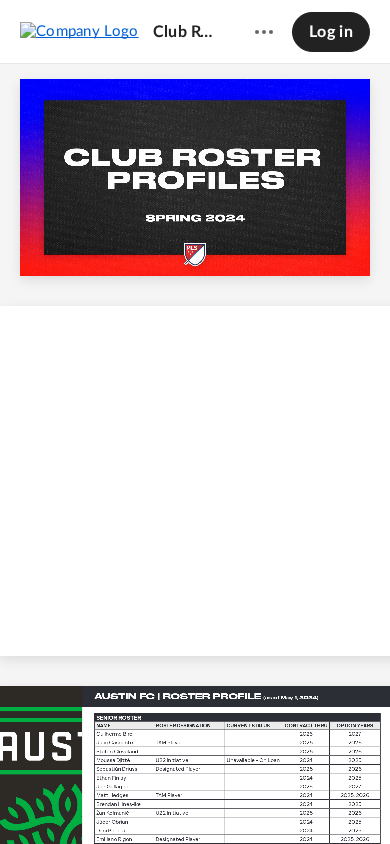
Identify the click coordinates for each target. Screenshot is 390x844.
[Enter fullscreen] (343, 795)
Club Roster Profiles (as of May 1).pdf (185, 32)
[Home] (79, 31)
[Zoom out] (161, 795)
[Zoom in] (229, 795)
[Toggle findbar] (47, 795)
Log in (331, 32)
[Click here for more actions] (264, 32)
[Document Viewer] (195, 454)
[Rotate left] (269, 795)
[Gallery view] (307, 795)
